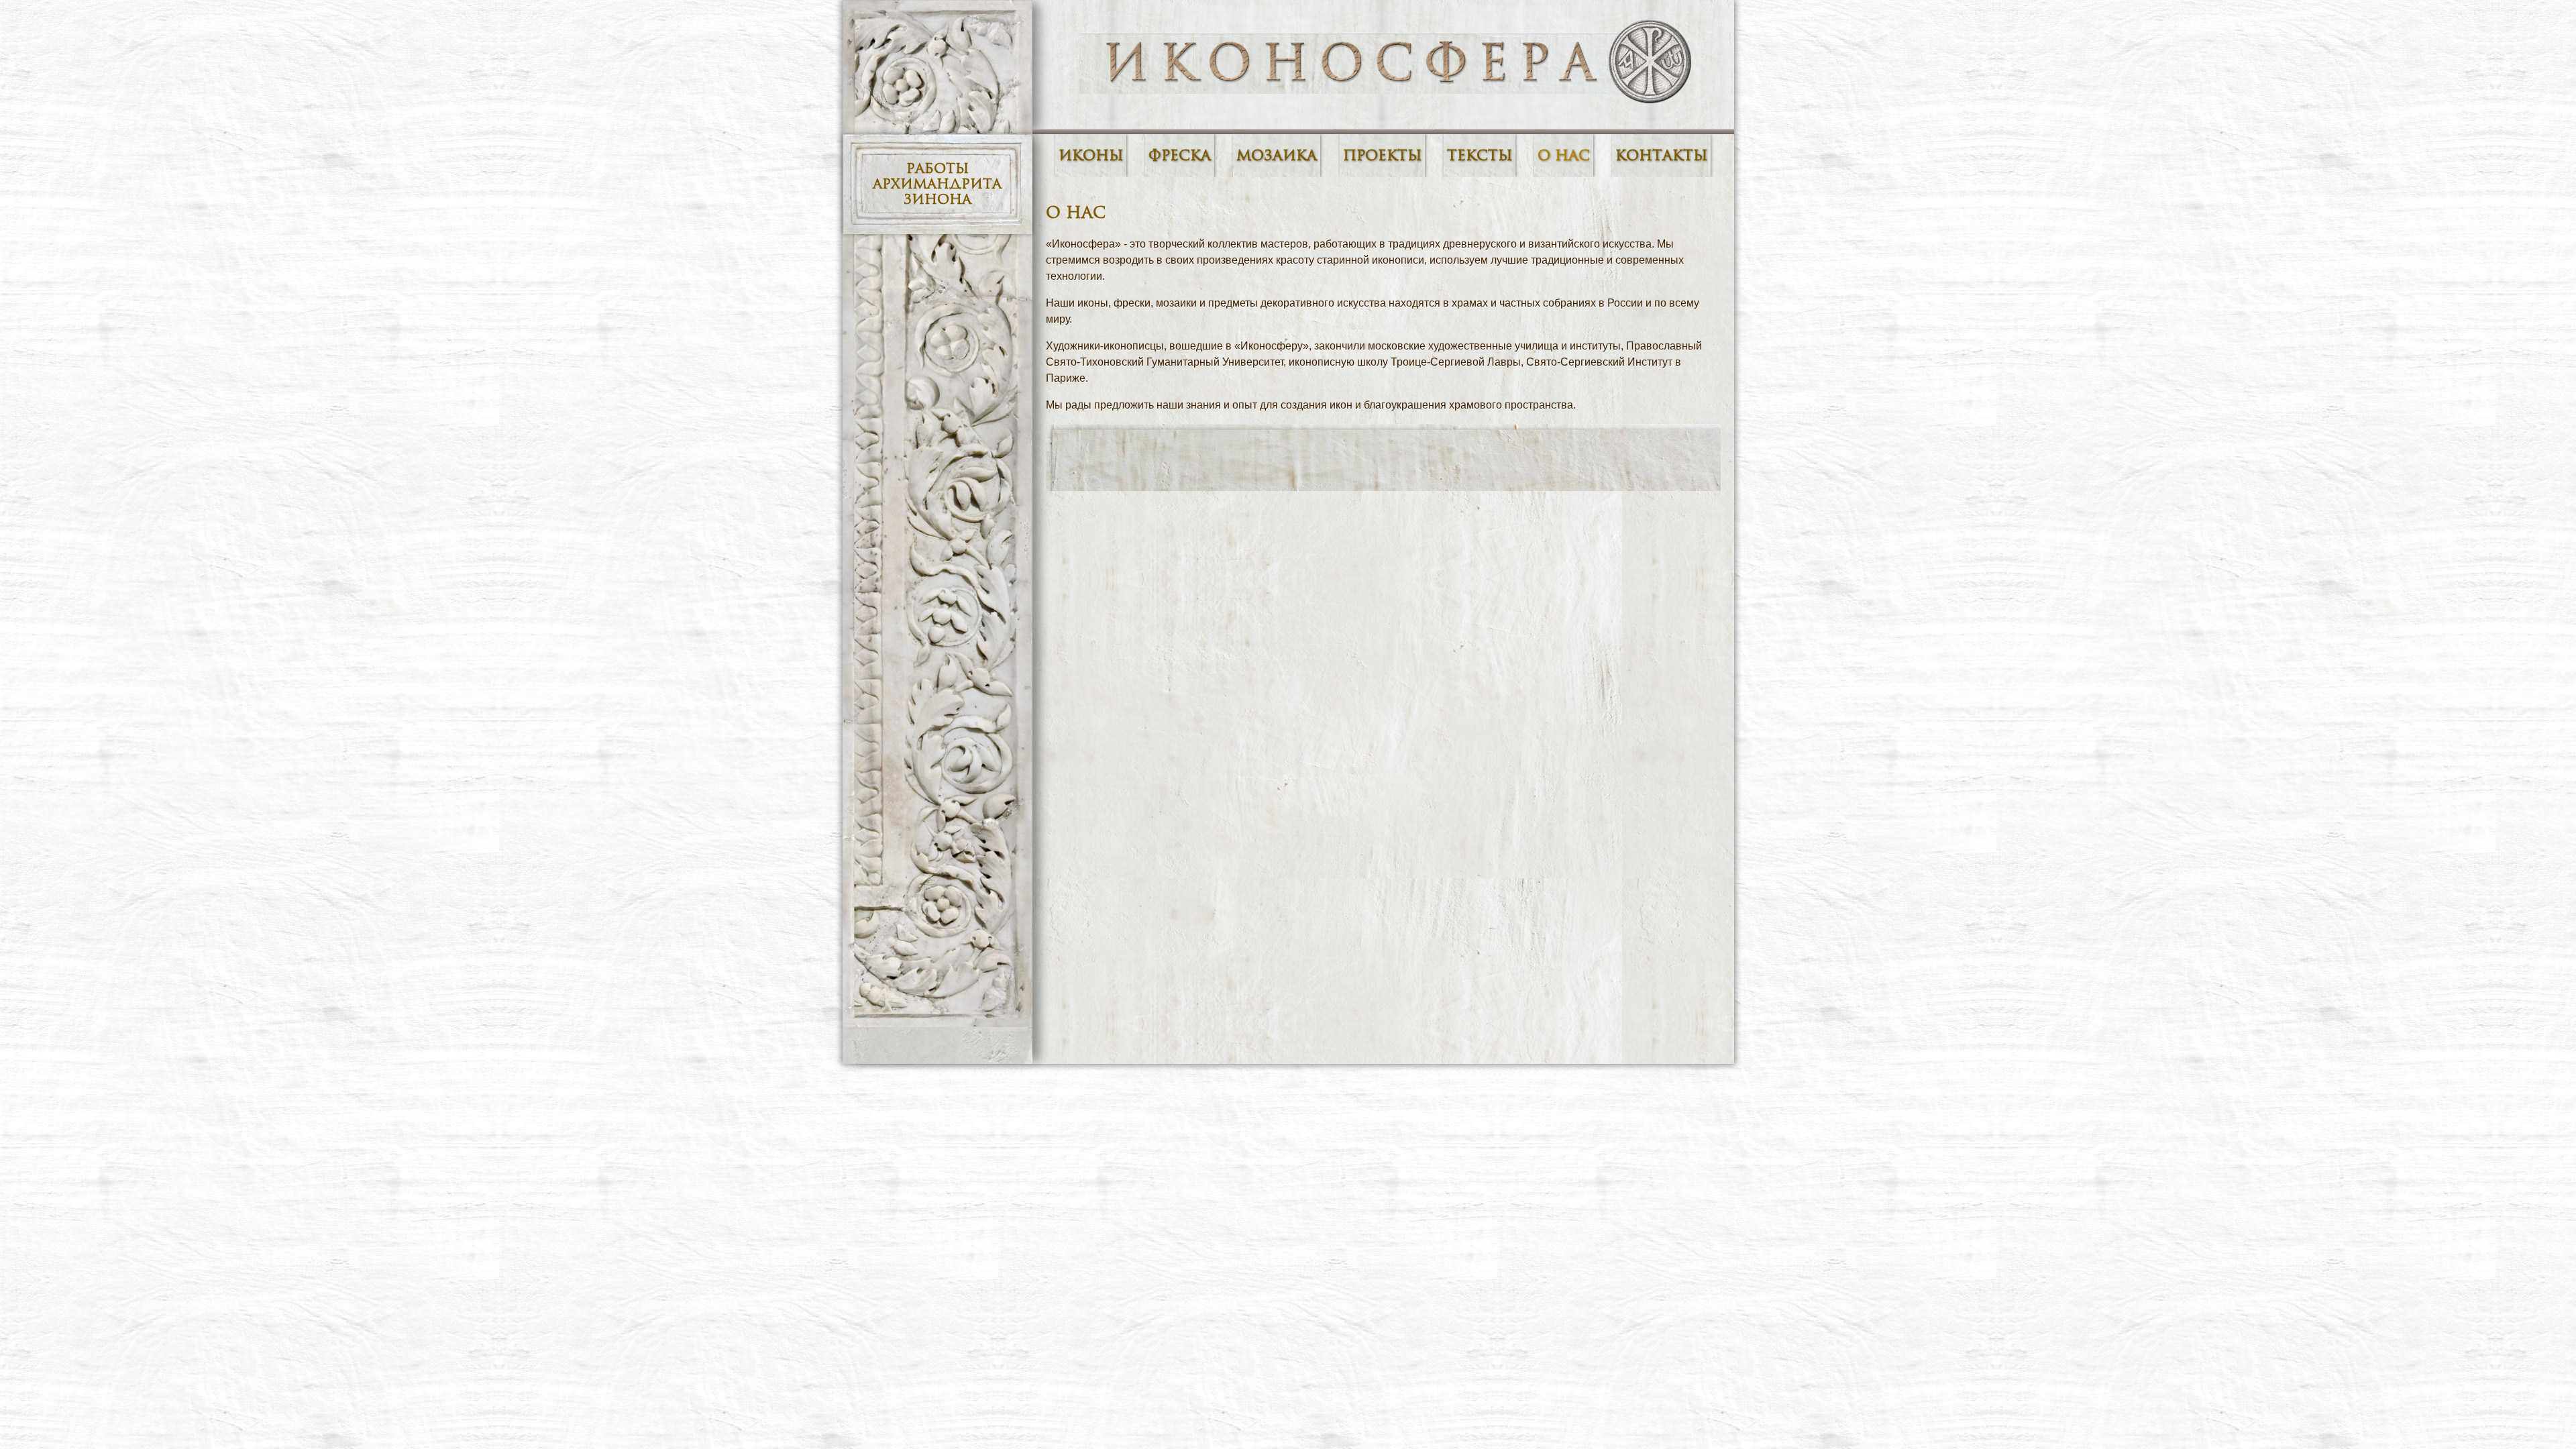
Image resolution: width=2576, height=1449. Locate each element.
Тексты (1480, 156)
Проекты (1382, 156)
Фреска (1180, 156)
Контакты (1661, 156)
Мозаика (1277, 156)
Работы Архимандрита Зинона (937, 184)
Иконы (1091, 156)
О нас (1564, 156)
